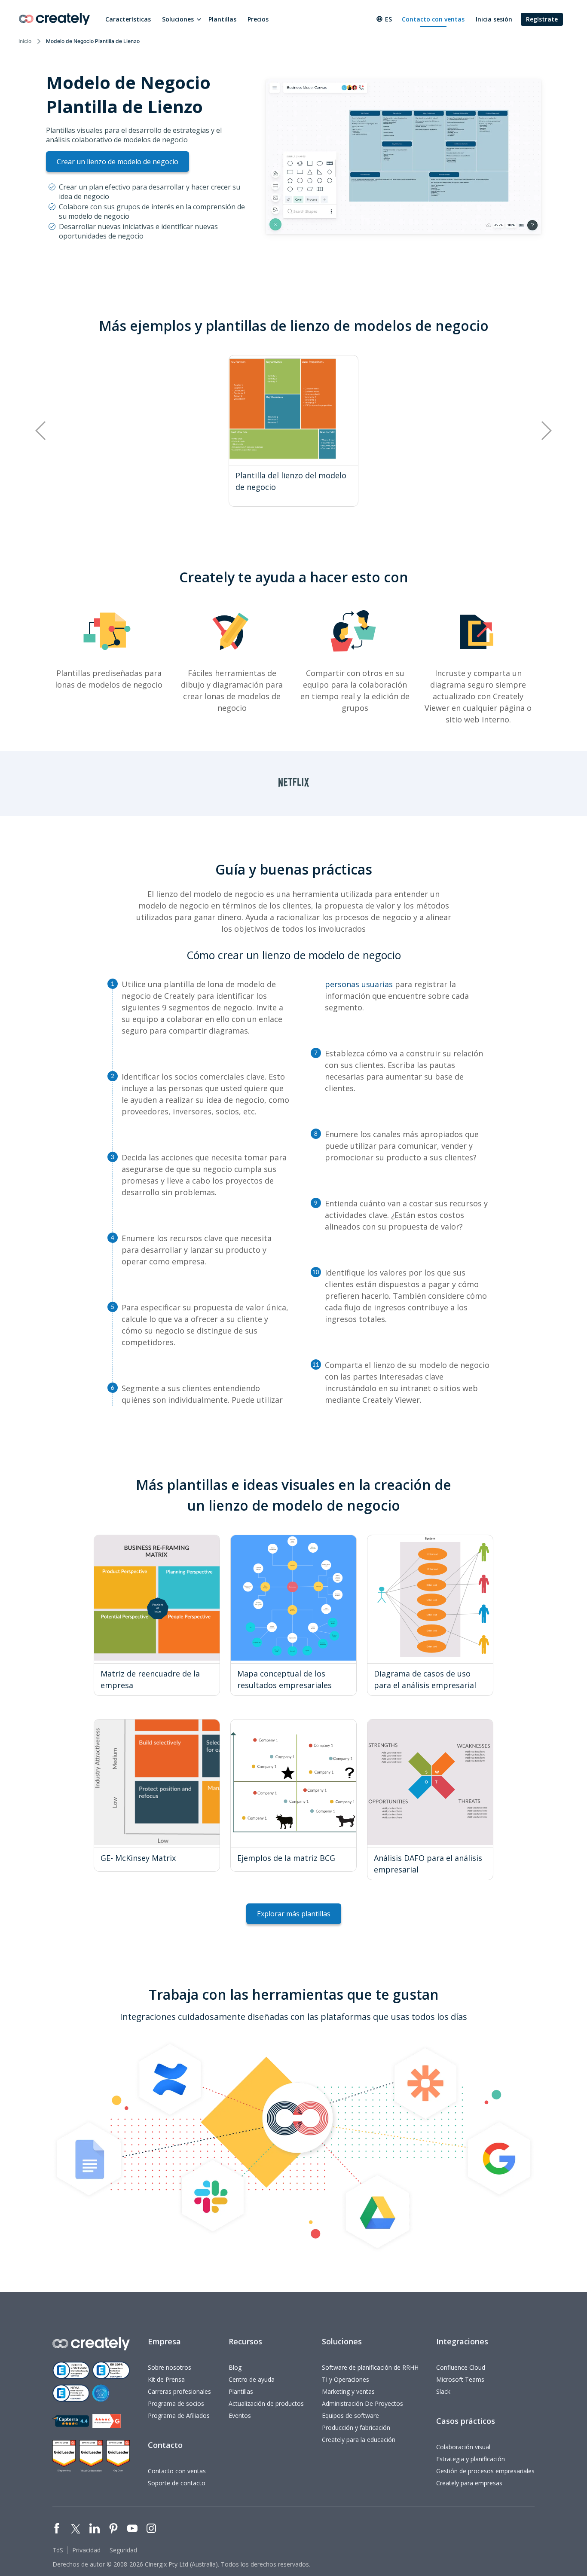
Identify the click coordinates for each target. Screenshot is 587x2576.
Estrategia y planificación (471, 2459)
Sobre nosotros (170, 2367)
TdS (58, 2550)
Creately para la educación (359, 2440)
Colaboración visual (463, 2447)
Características (128, 19)
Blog (235, 2367)
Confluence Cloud (461, 2367)
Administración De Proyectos (362, 2403)
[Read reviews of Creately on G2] (107, 2421)
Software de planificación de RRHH (370, 2367)
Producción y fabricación (356, 2428)
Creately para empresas (469, 2483)
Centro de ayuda (252, 2379)
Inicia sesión (494, 19)
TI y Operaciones (345, 2379)
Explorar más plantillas (294, 1914)
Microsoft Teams (460, 2379)
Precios (258, 19)
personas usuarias (359, 984)
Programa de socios (176, 2403)
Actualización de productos (266, 2403)
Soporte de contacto (177, 2483)
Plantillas (222, 19)
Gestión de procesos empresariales (485, 2471)
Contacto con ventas (433, 19)
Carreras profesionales (179, 2391)
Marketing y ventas (348, 2391)
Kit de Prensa (166, 2379)
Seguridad (123, 2550)
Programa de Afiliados (179, 2415)
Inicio (25, 41)
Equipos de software (350, 2415)
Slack (443, 2391)
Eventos (240, 2415)
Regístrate (542, 19)
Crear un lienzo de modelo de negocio (118, 162)
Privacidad (86, 2550)
